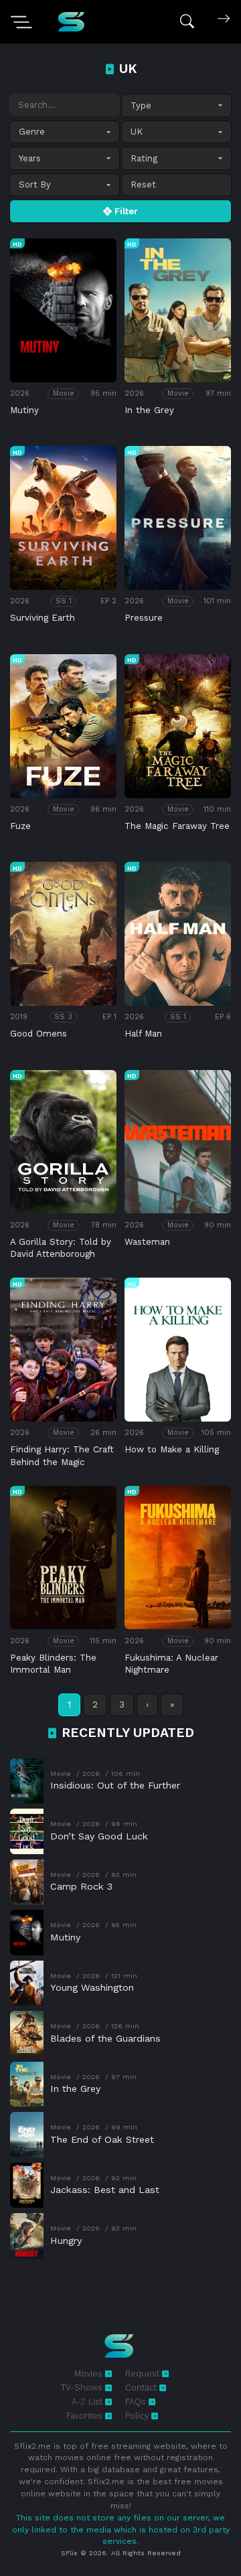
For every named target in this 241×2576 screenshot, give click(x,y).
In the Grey (149, 410)
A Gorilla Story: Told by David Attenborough (61, 1248)
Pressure (144, 618)
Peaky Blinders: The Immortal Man (53, 1664)
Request (144, 2373)
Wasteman (147, 1242)
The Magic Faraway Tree (177, 826)
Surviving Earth (43, 618)
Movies (90, 2373)
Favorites (86, 2416)
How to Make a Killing (172, 1449)
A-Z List (88, 2402)
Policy (138, 2416)
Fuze (20, 826)
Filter (125, 211)
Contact (142, 2388)
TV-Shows (83, 2388)
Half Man (143, 1034)
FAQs (137, 2402)
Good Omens (38, 1034)
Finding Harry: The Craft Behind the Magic (62, 1455)
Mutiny (24, 410)
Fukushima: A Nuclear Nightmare (171, 1664)
